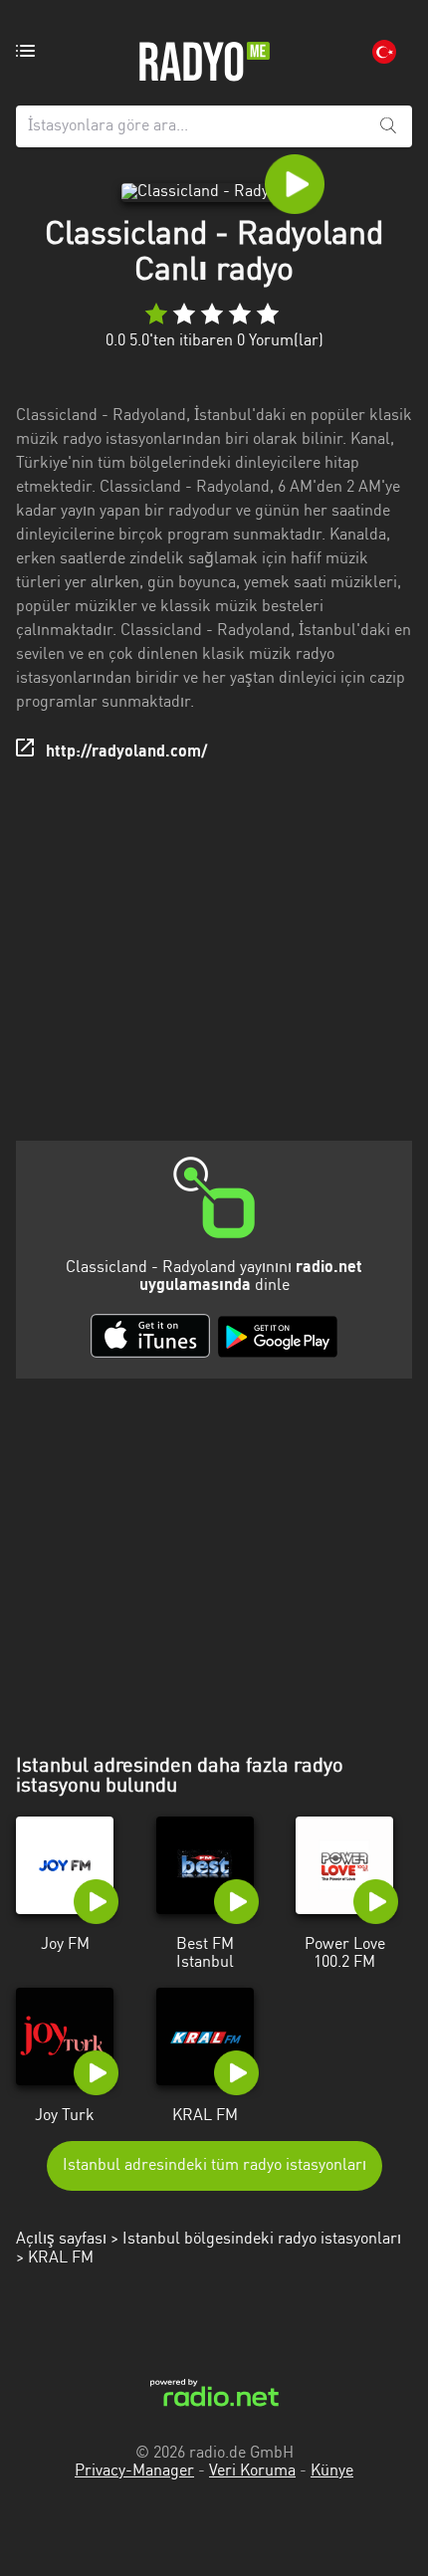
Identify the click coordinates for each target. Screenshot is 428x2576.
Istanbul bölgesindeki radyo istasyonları (262, 2240)
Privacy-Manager (134, 2471)
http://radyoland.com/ (126, 752)
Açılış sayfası (61, 2240)
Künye (332, 2471)
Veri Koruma (252, 2471)
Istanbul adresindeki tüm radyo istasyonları (214, 2166)
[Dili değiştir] (384, 52)
